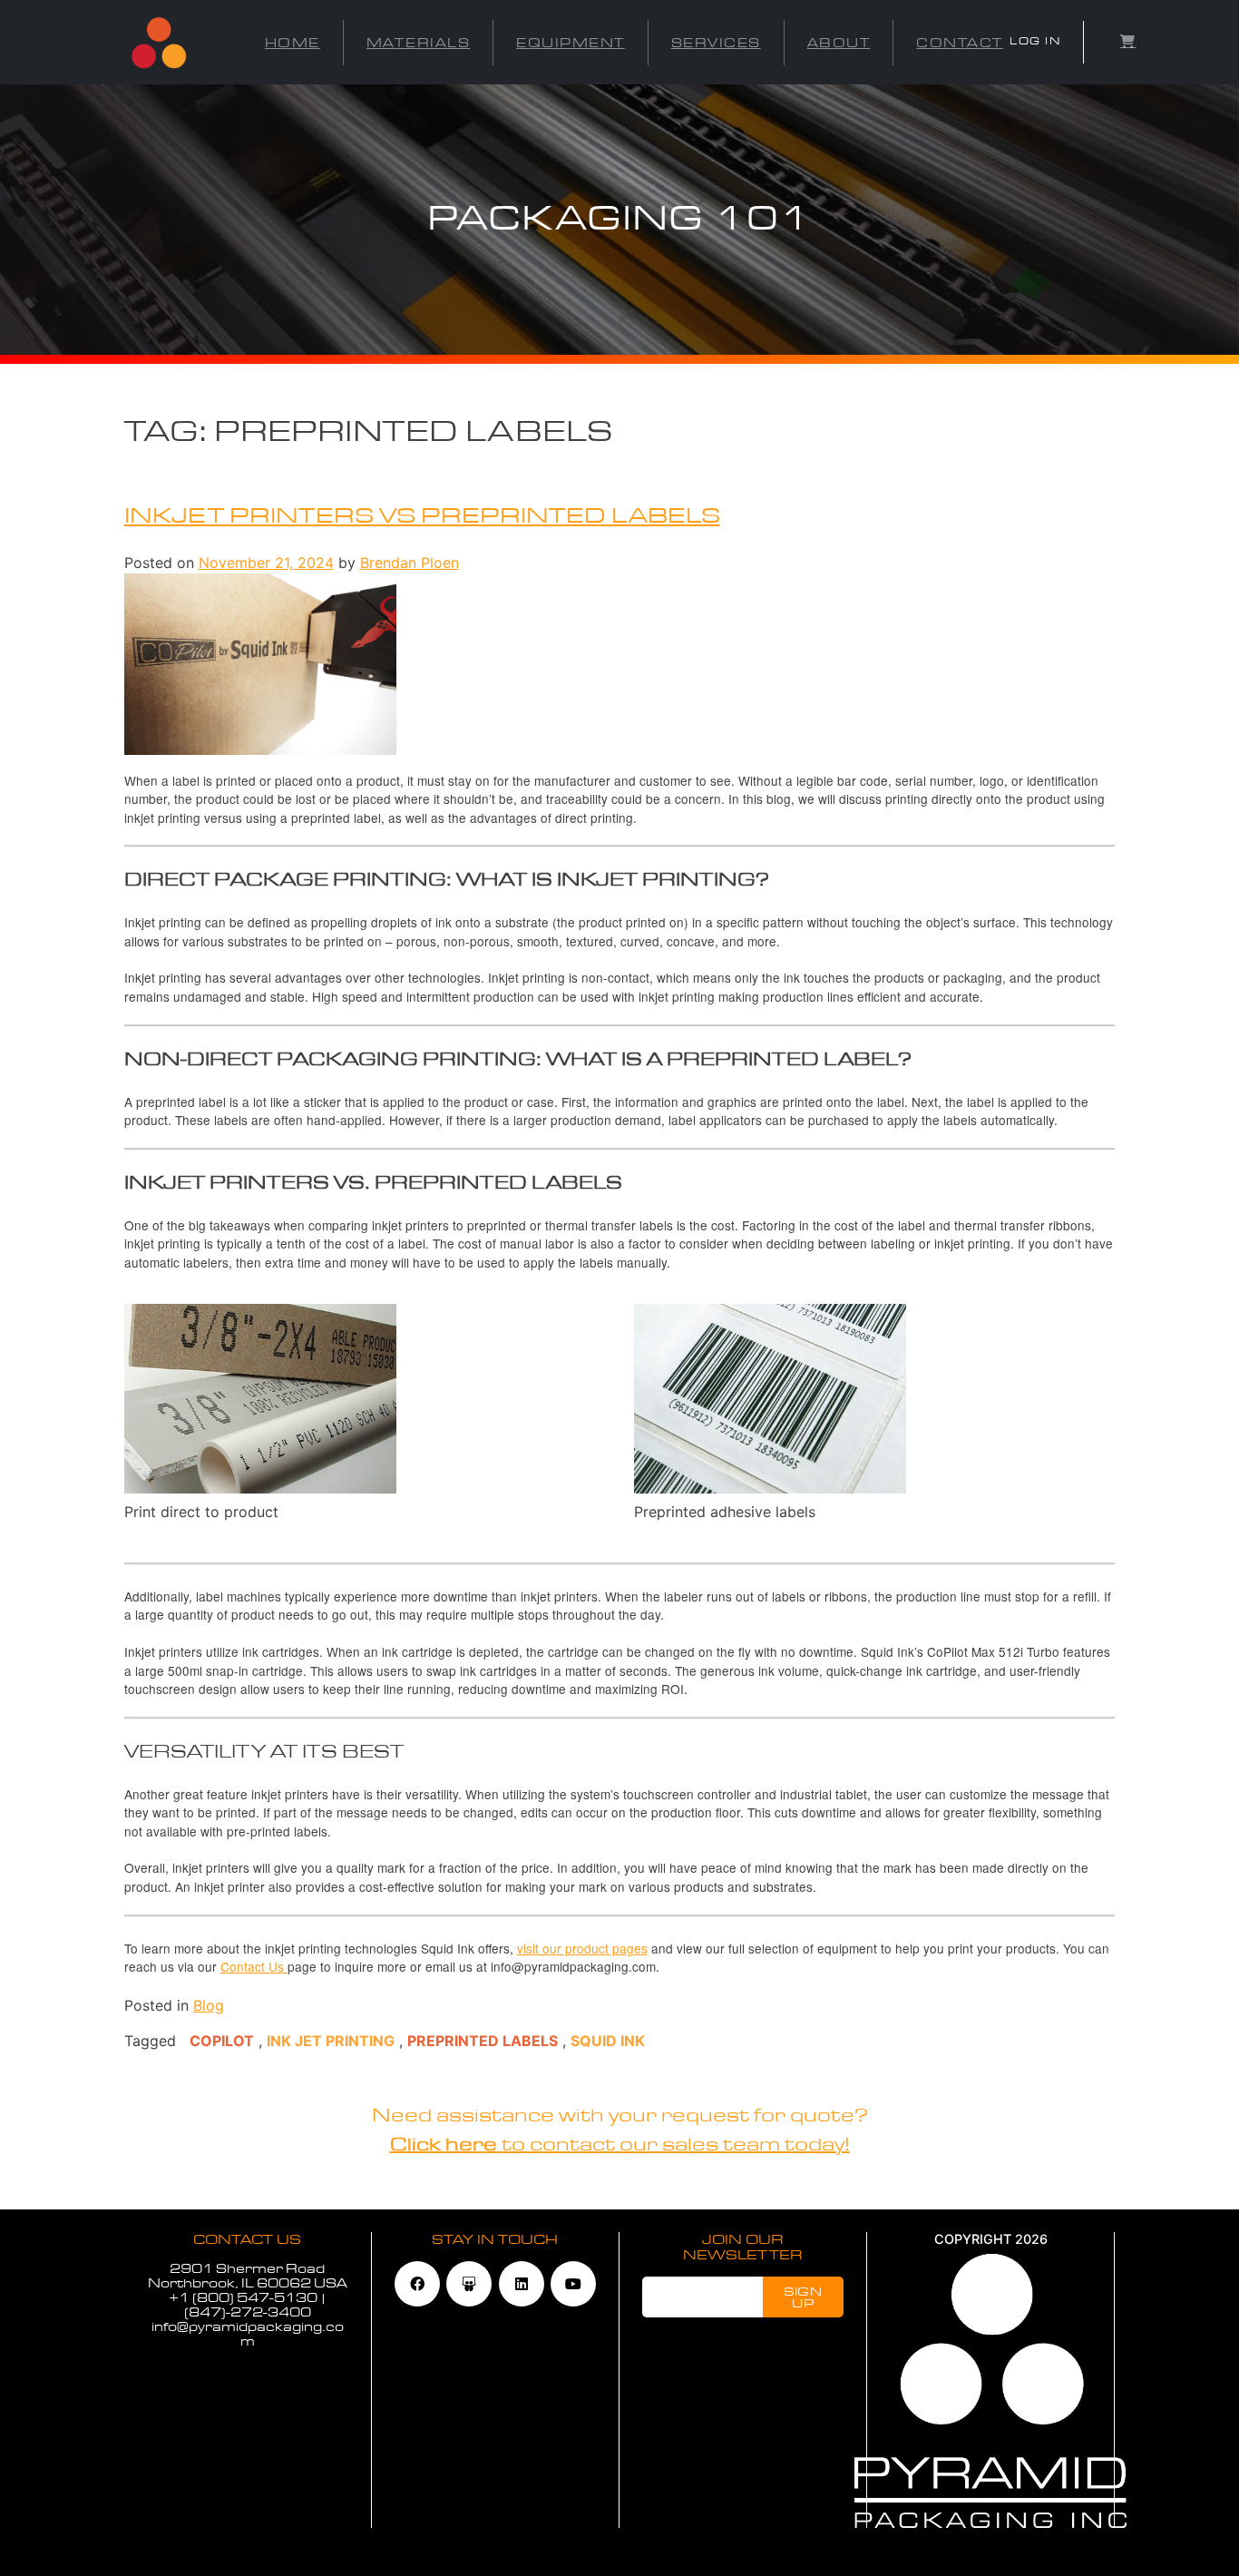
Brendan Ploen (410, 563)
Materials (419, 43)
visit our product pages (582, 1948)
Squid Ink (608, 2041)
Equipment (571, 43)
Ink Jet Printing (331, 2041)
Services (716, 43)
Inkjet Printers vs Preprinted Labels (422, 516)
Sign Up (803, 2297)
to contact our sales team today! (620, 2145)
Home (293, 43)
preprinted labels (483, 2041)
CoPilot (222, 2041)
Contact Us (254, 1966)
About (839, 43)
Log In (1035, 41)
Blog (209, 2005)
